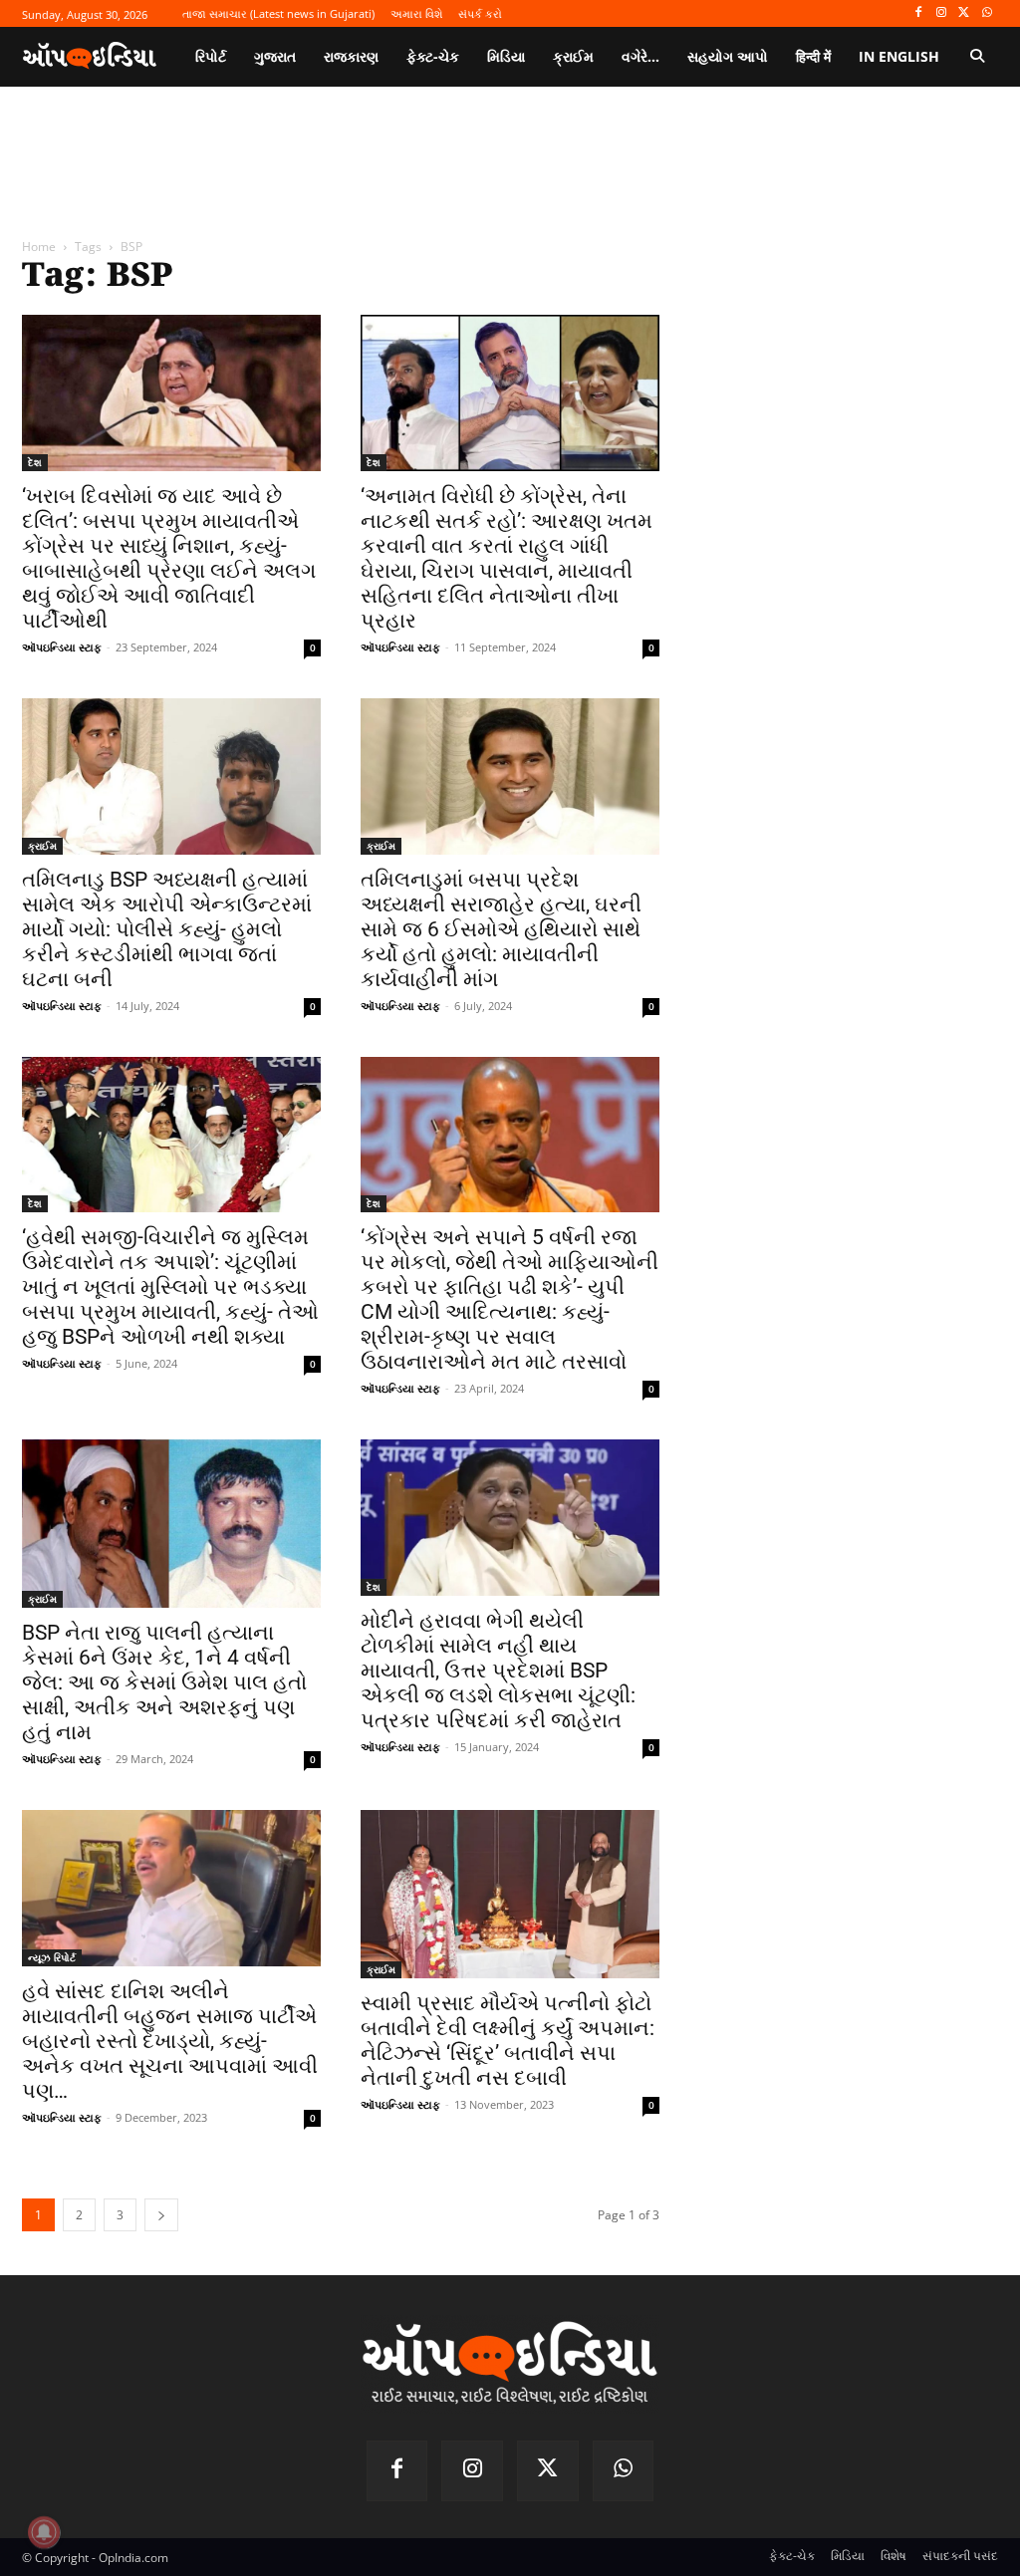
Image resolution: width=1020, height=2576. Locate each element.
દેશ (35, 462)
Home (39, 247)
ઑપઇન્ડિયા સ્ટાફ (62, 647)
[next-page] (161, 2215)
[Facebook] (919, 13)
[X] (964, 13)
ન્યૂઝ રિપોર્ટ (52, 1957)
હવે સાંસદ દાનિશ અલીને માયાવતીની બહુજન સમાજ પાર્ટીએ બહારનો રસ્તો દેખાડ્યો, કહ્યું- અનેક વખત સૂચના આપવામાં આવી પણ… (170, 2041)
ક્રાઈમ (42, 846)
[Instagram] (942, 13)
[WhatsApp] (987, 13)
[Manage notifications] (44, 2532)
